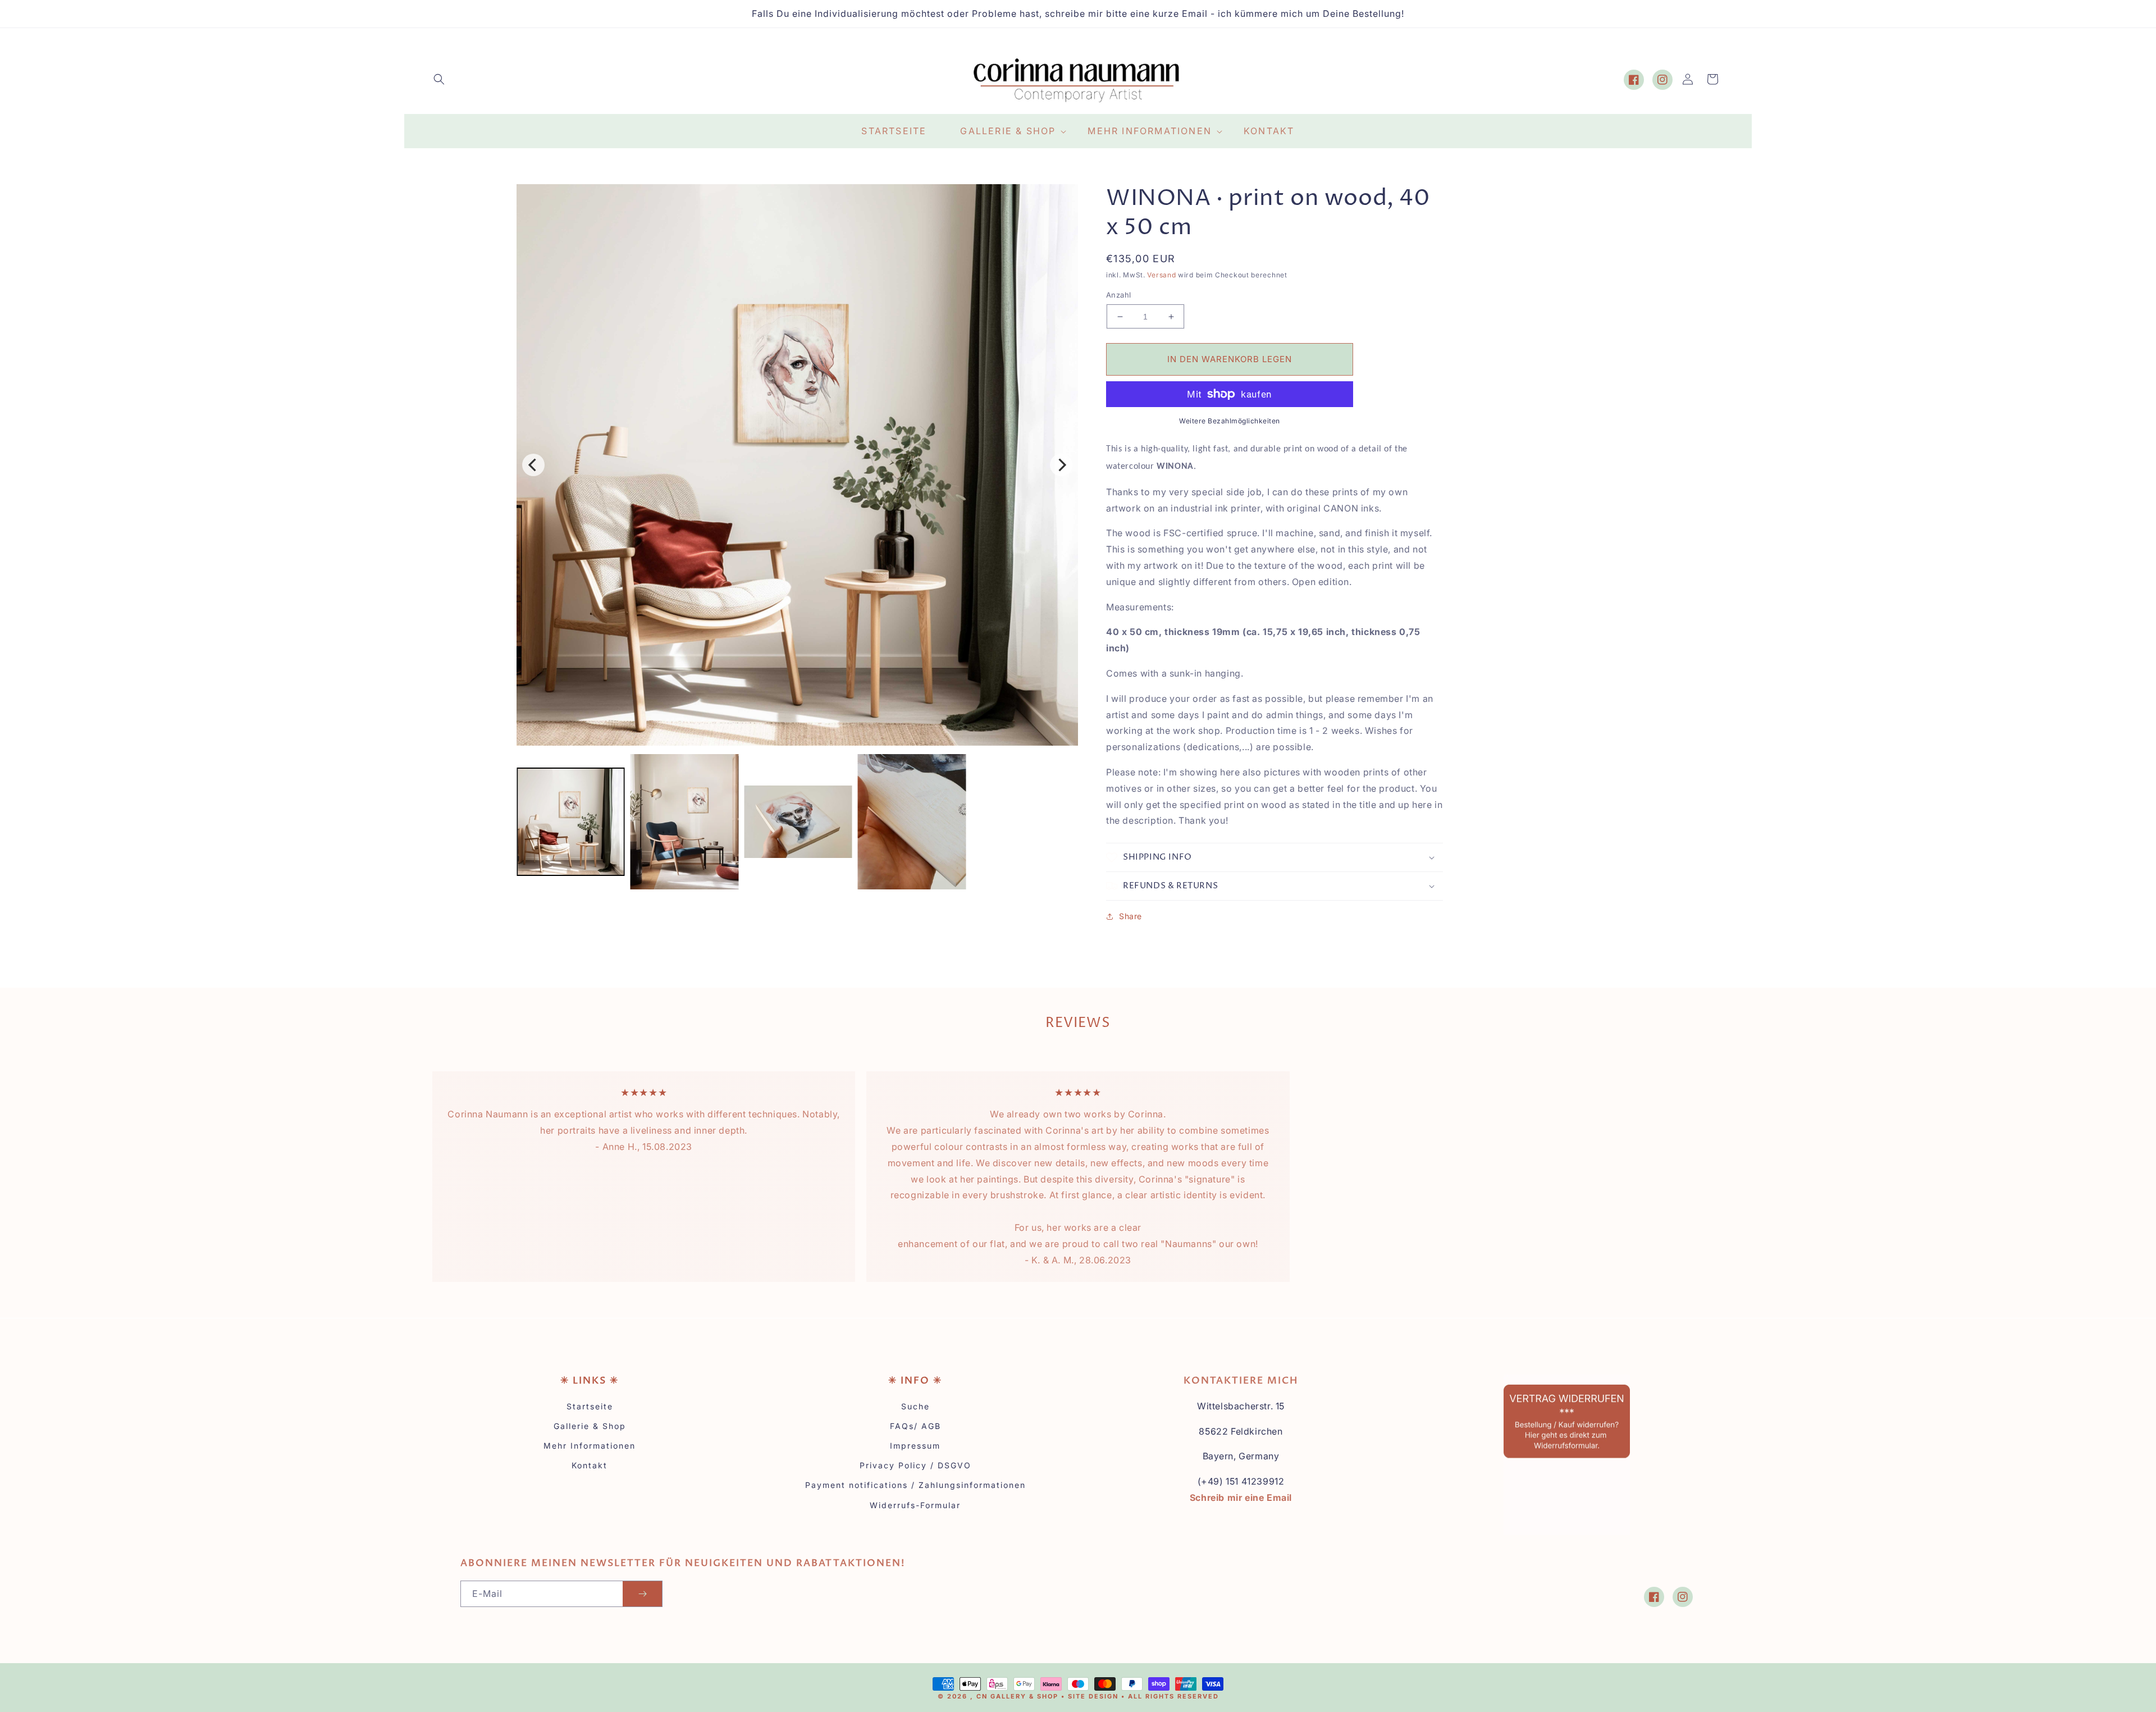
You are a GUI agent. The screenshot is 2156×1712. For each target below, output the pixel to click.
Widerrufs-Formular (915, 1505)
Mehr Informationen (590, 1446)
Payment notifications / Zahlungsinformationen (915, 1485)
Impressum (915, 1446)
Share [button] (1130, 916)
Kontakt (590, 1465)
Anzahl (1118, 295)
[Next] (1061, 465)
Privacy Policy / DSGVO (915, 1465)
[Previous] (533, 465)
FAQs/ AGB (915, 1426)
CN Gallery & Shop (1017, 1696)
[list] (797, 465)
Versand (1161, 275)
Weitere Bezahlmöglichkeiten (1230, 421)
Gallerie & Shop (590, 1426)
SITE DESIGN (1093, 1696)
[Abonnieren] (642, 1594)
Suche (915, 1406)
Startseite (590, 1406)
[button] (439, 79)
